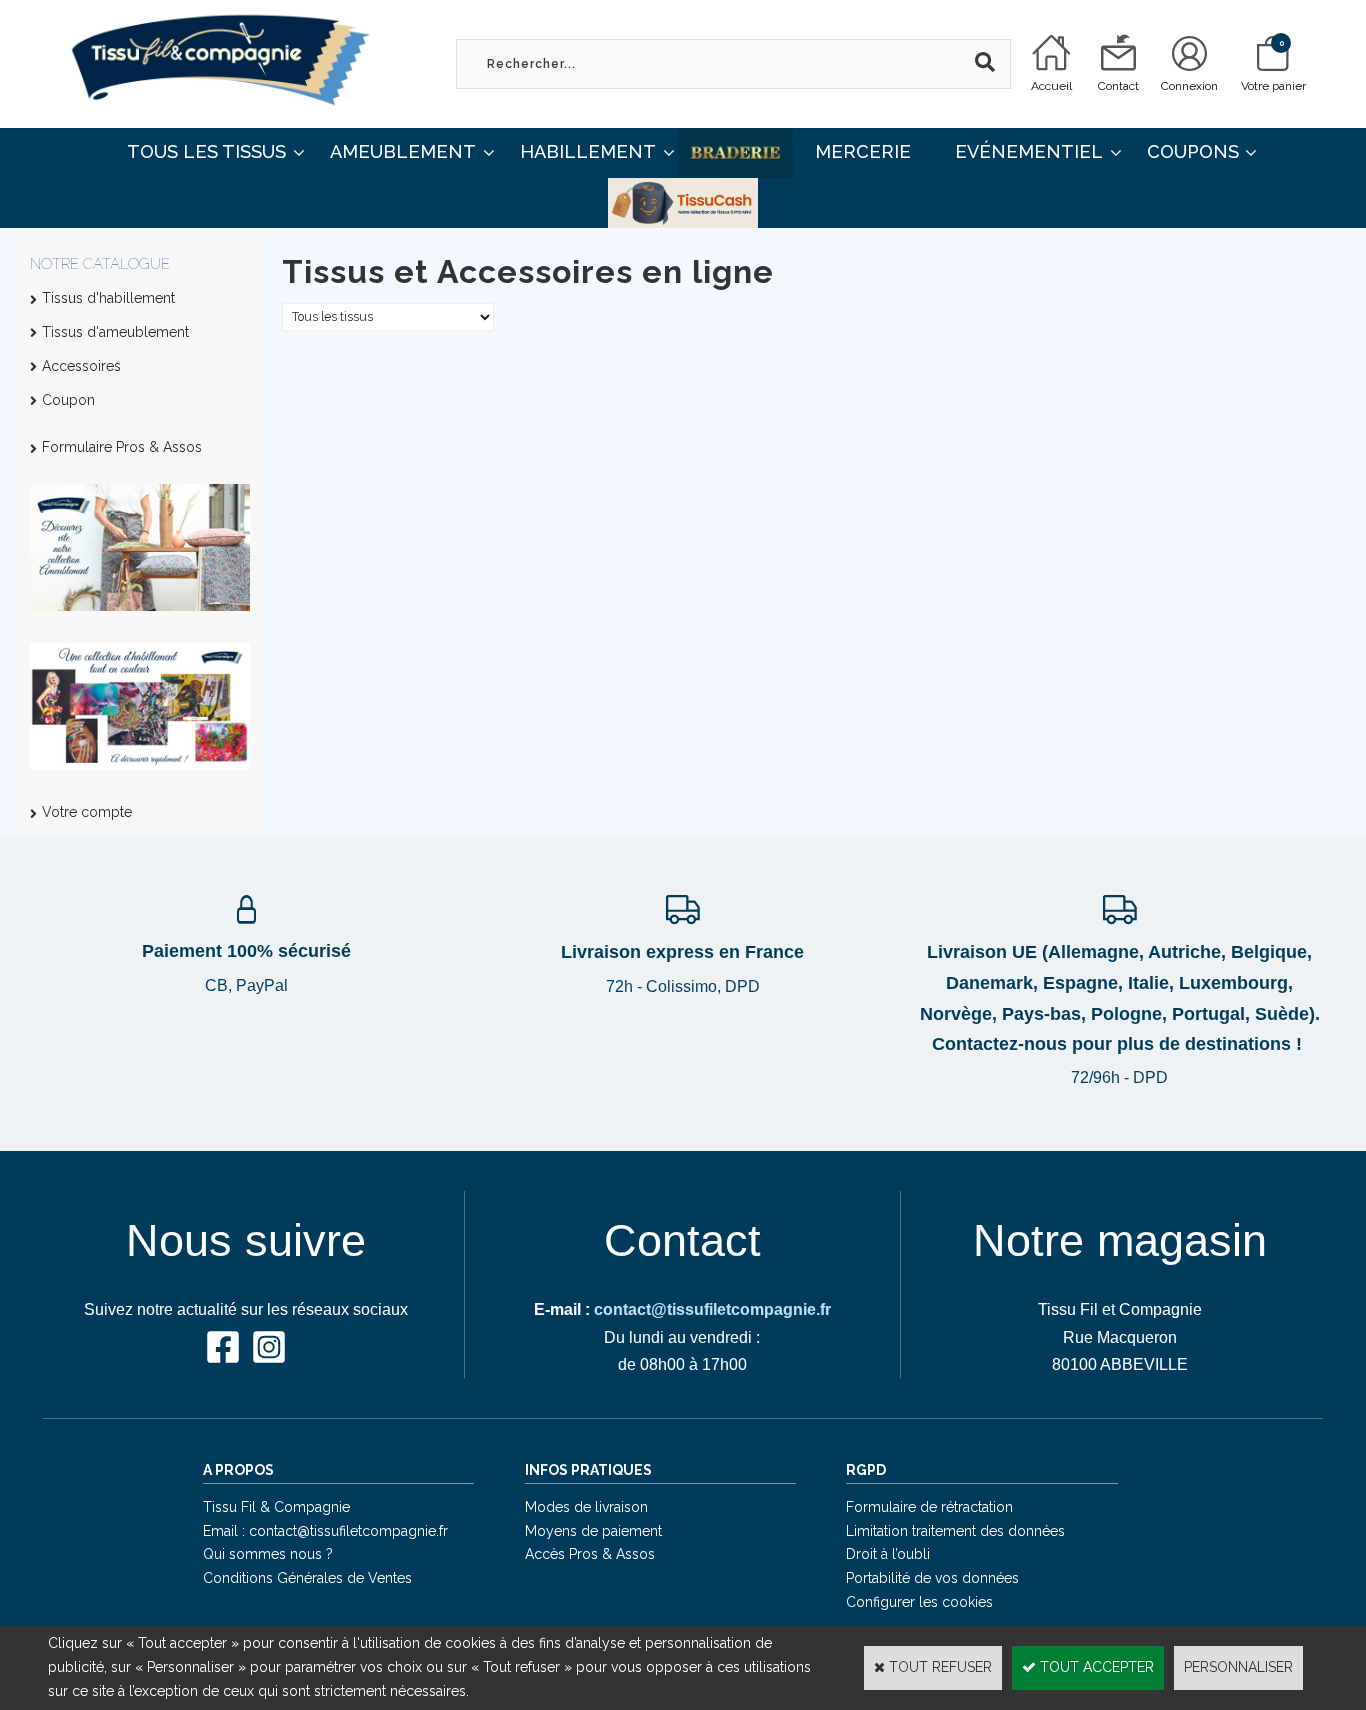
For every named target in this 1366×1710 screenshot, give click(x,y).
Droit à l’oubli (888, 1554)
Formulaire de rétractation (929, 1507)
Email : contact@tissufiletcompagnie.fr (325, 1531)
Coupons (1193, 151)
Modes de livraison (586, 1507)
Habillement (588, 151)
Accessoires (81, 366)
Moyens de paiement (593, 1531)
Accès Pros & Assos (590, 1554)
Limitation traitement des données (955, 1531)
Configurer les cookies (919, 1602)
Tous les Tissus (206, 151)
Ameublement (403, 151)
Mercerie (863, 151)
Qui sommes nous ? (268, 1554)
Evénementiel (1029, 151)
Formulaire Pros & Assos (122, 447)
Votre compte (87, 812)
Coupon (68, 400)
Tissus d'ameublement (115, 332)
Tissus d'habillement (108, 298)
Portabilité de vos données (932, 1578)
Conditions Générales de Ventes (307, 1578)
